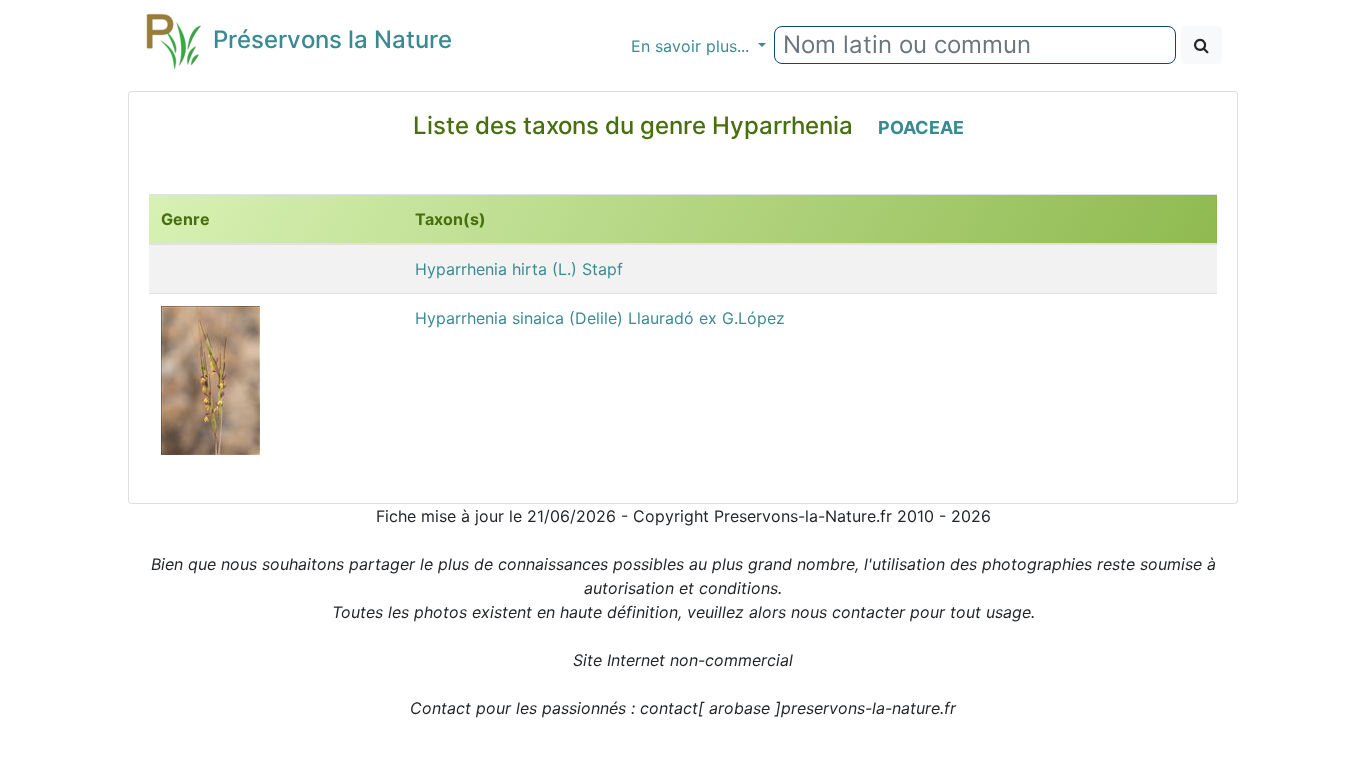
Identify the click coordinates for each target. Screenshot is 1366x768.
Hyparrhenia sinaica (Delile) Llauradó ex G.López (600, 318)
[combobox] (975, 45)
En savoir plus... (692, 46)
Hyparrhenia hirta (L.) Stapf (519, 269)
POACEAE (921, 127)
